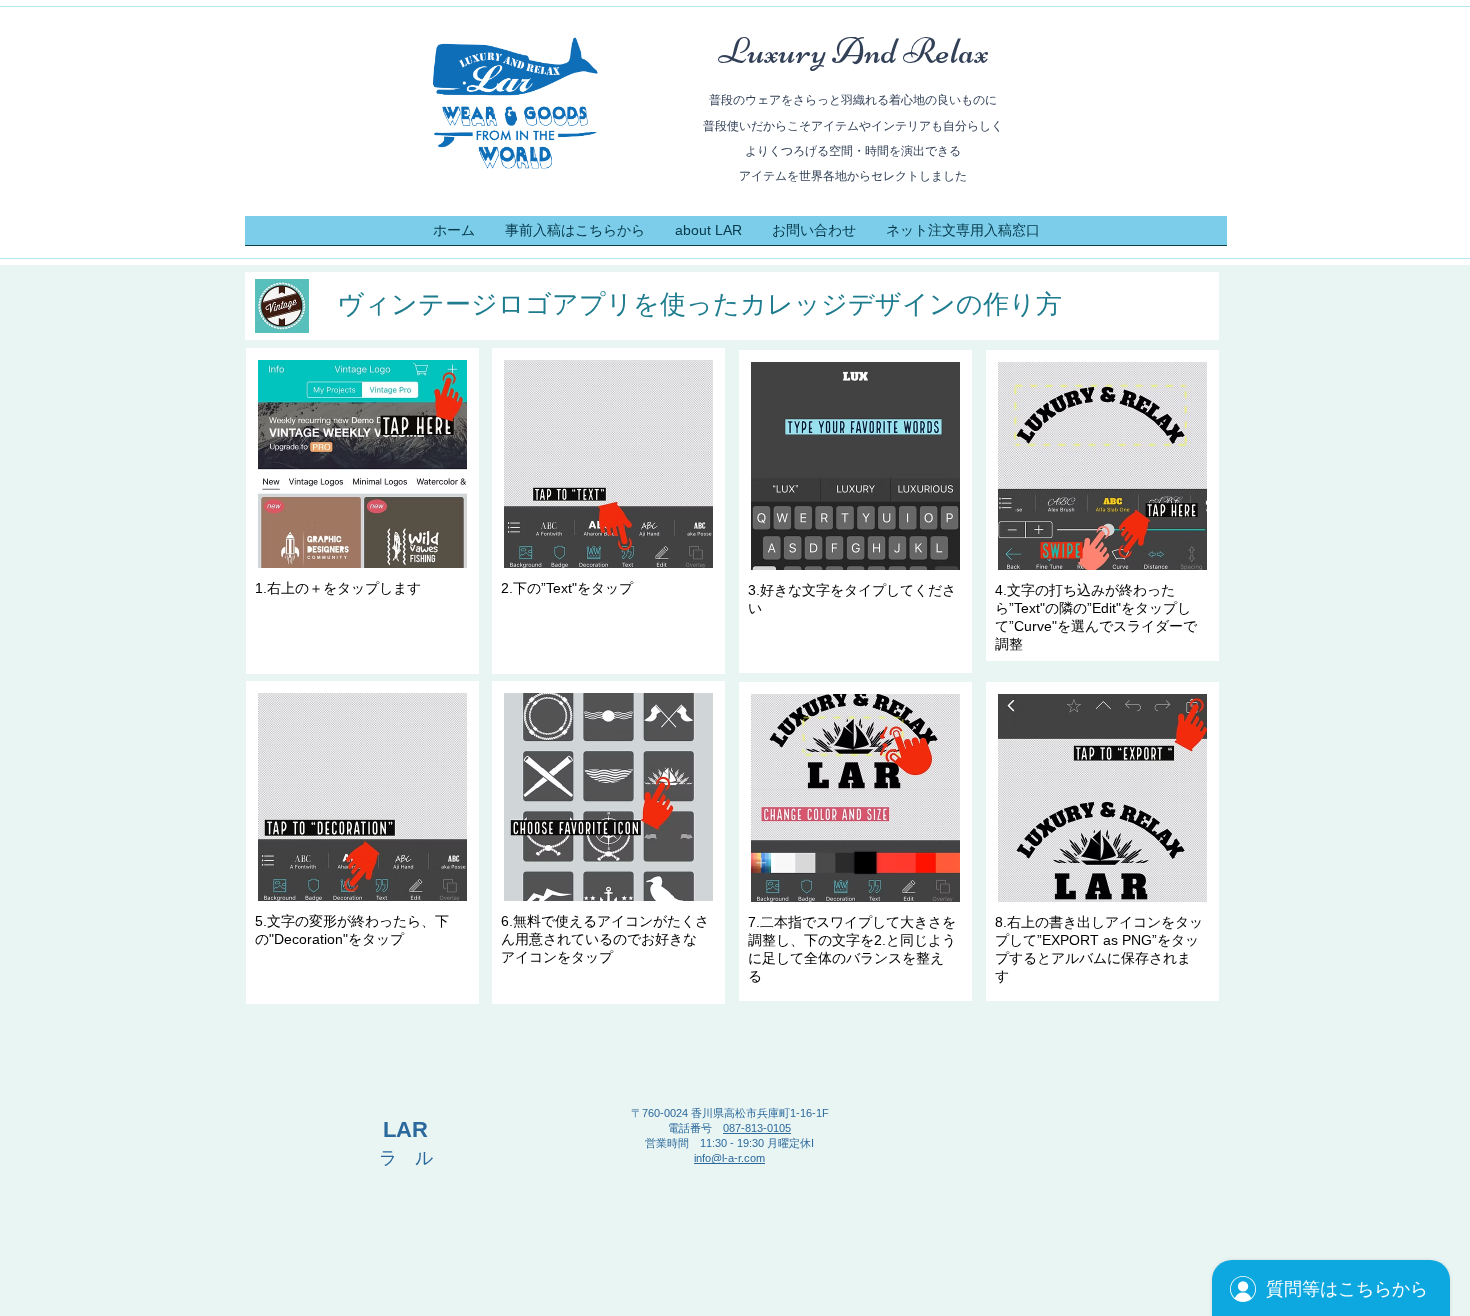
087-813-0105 (757, 1128)
